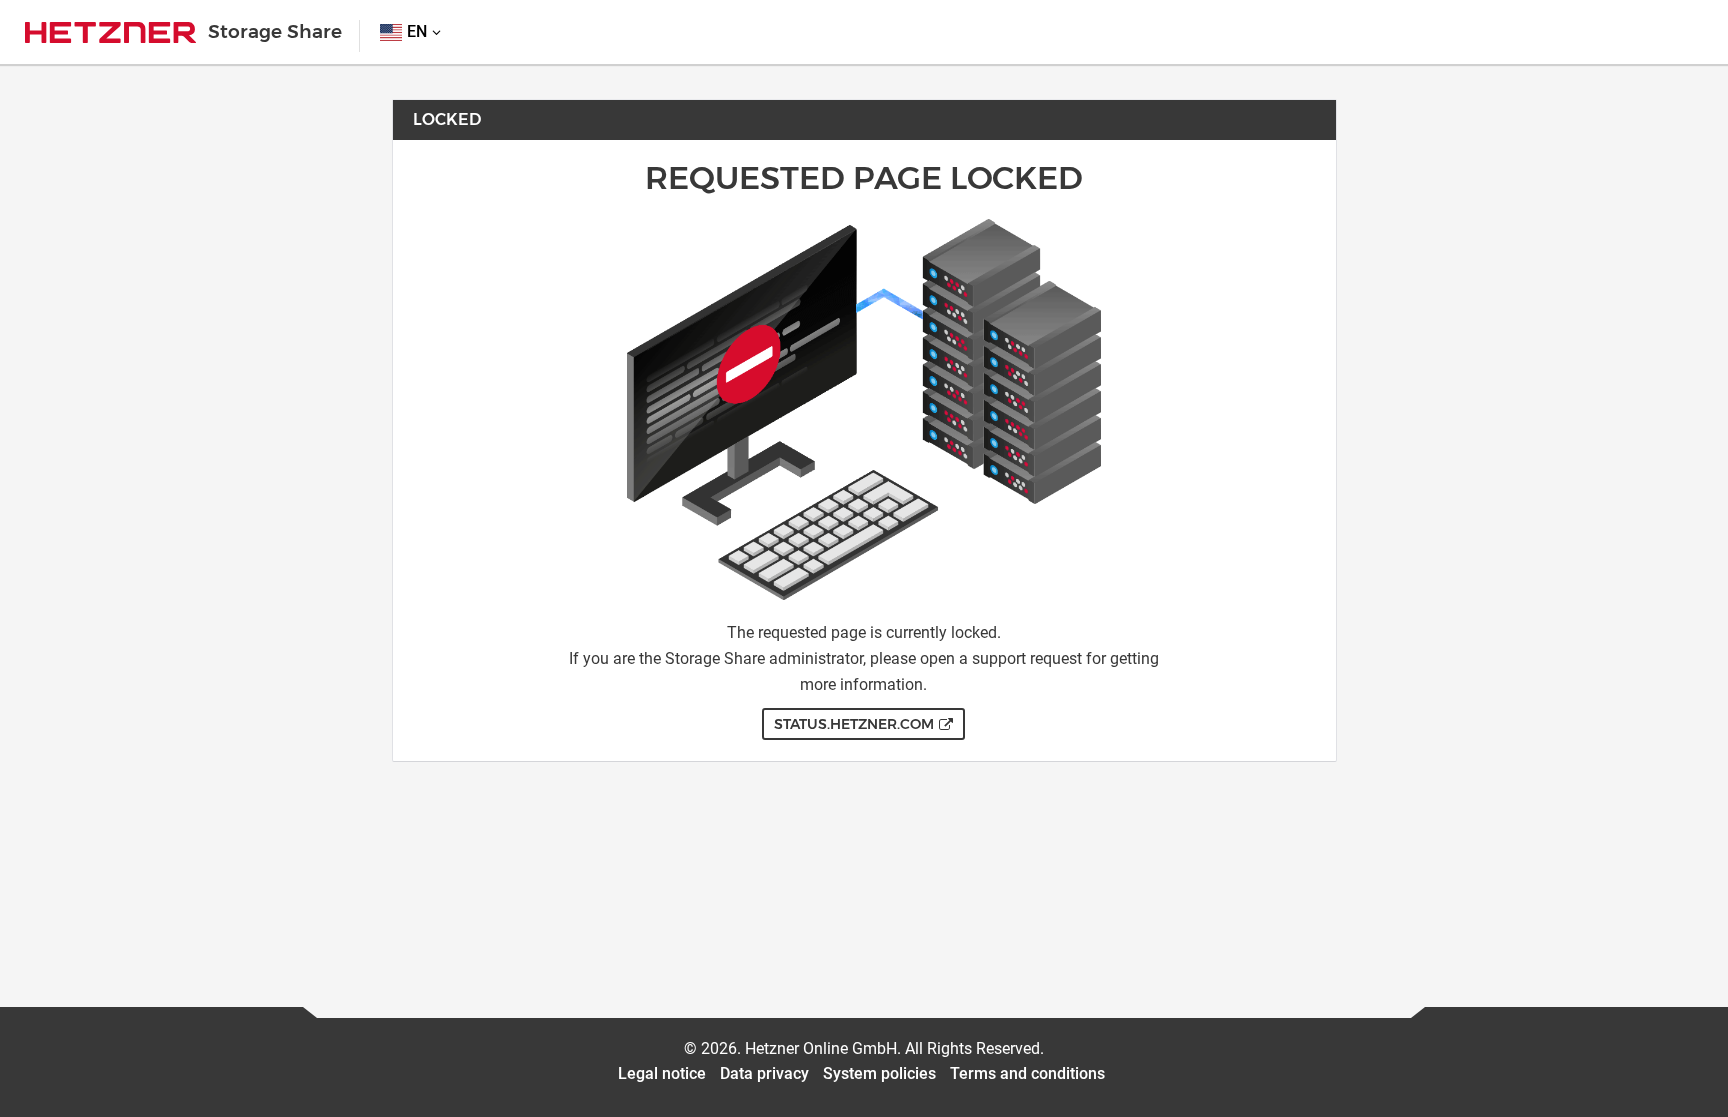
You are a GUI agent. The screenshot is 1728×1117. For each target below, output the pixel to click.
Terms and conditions (1027, 1073)
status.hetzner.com (854, 724)
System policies (879, 1073)
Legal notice (662, 1073)
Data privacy (764, 1073)
